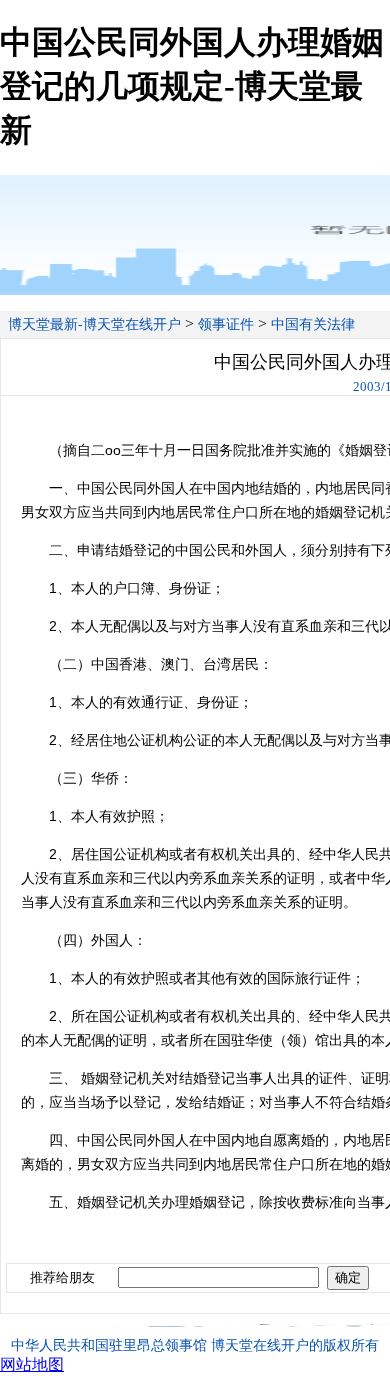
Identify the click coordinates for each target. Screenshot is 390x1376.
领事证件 (226, 324)
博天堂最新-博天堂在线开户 (94, 324)
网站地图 (32, 1364)
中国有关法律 (313, 324)
